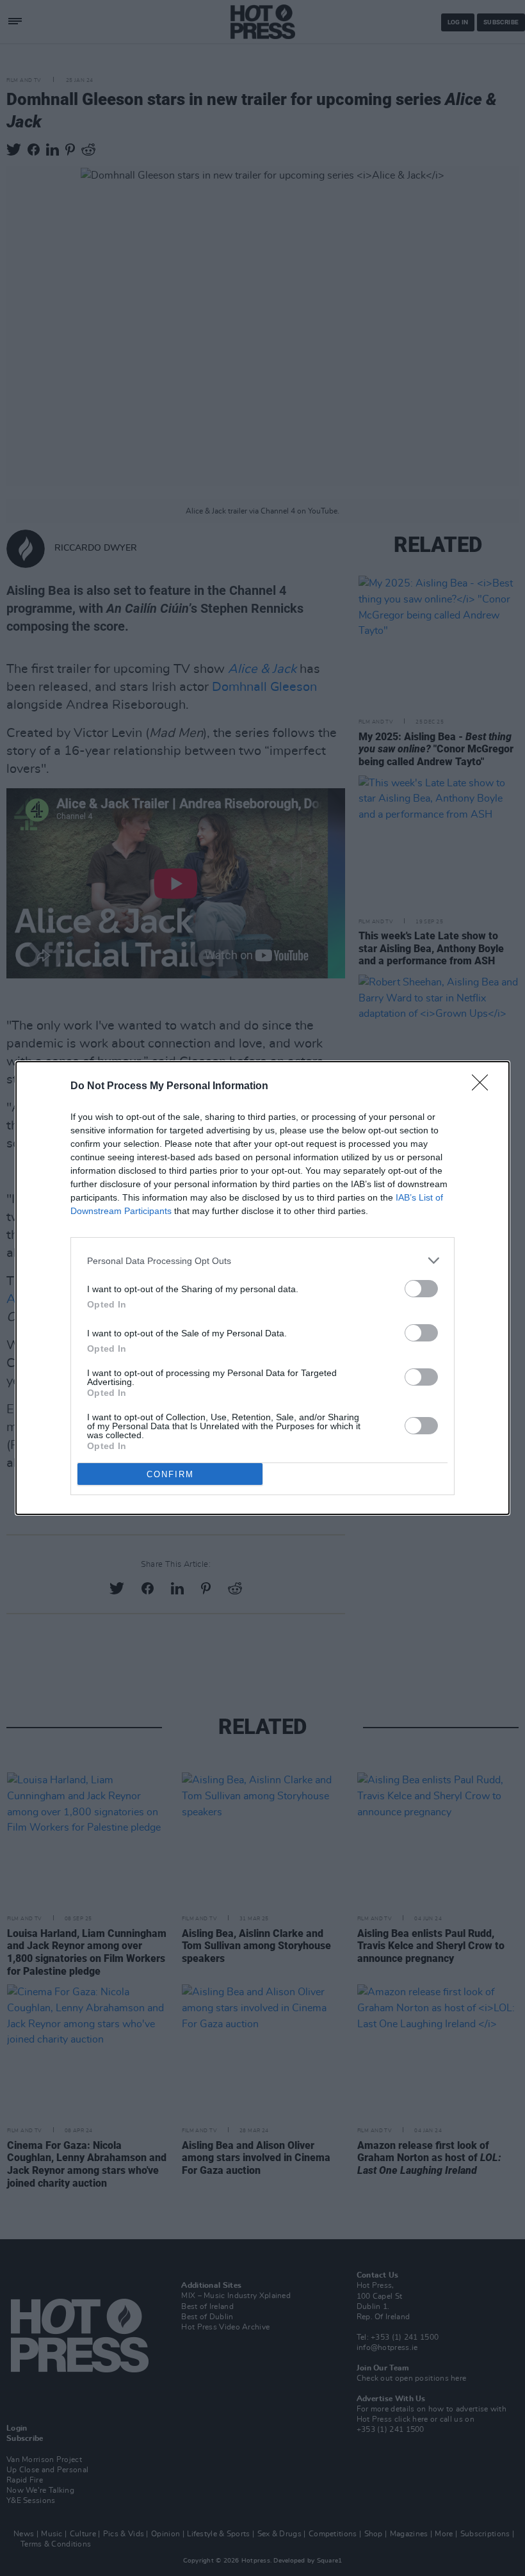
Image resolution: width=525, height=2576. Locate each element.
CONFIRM (170, 1474)
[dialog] (262, 1288)
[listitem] (262, 1260)
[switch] (421, 1289)
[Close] (484, 1087)
